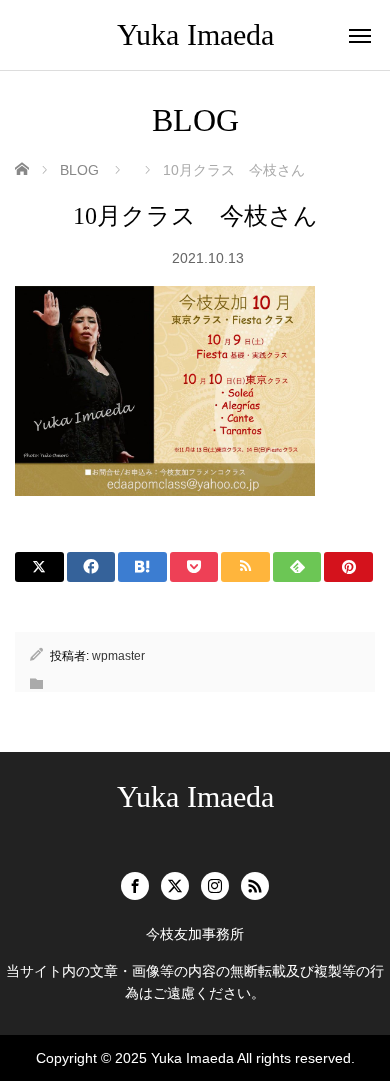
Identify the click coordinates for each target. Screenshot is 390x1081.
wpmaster (118, 656)
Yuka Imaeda (195, 34)
